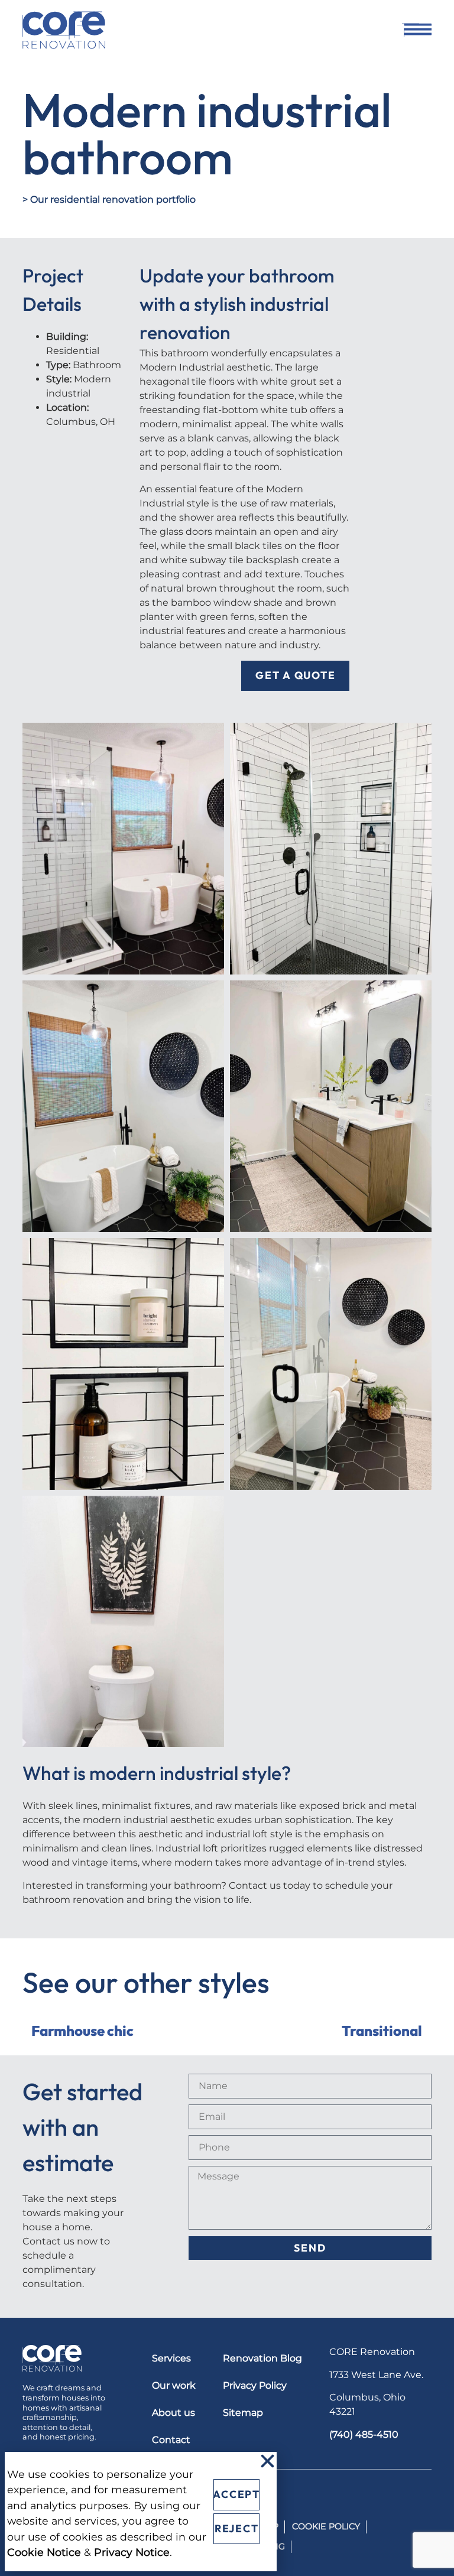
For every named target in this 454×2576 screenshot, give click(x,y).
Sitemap (243, 2413)
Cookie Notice (44, 2552)
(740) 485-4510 (364, 2434)
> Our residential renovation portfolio (109, 199)
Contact (171, 2440)
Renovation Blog (262, 2358)
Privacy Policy (255, 2385)
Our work (174, 2385)
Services (171, 2358)
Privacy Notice (132, 2552)
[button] (267, 2461)
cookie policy (326, 2526)
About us (174, 2413)
